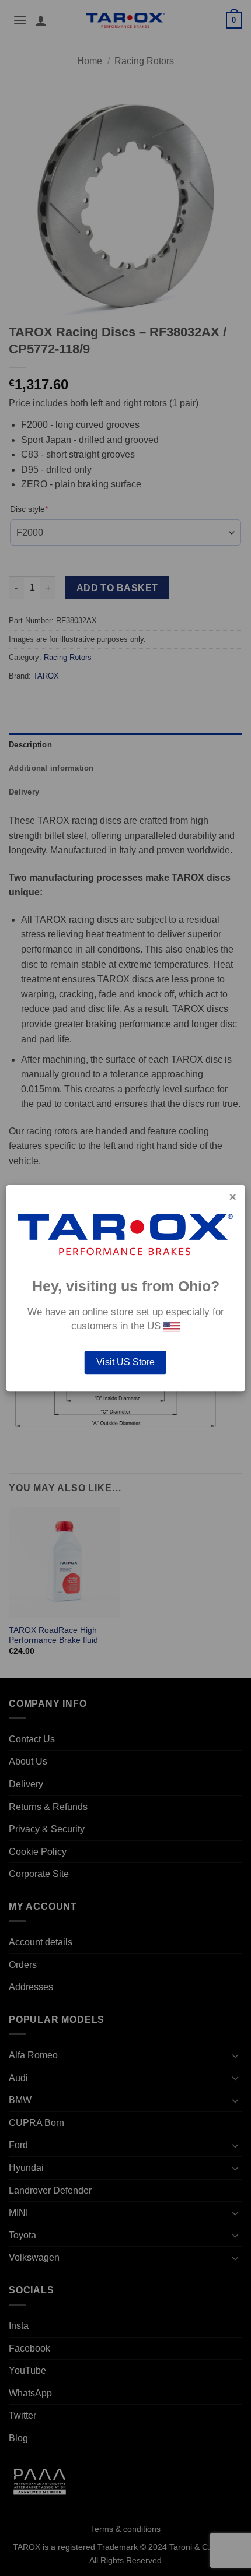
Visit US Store (125, 1362)
